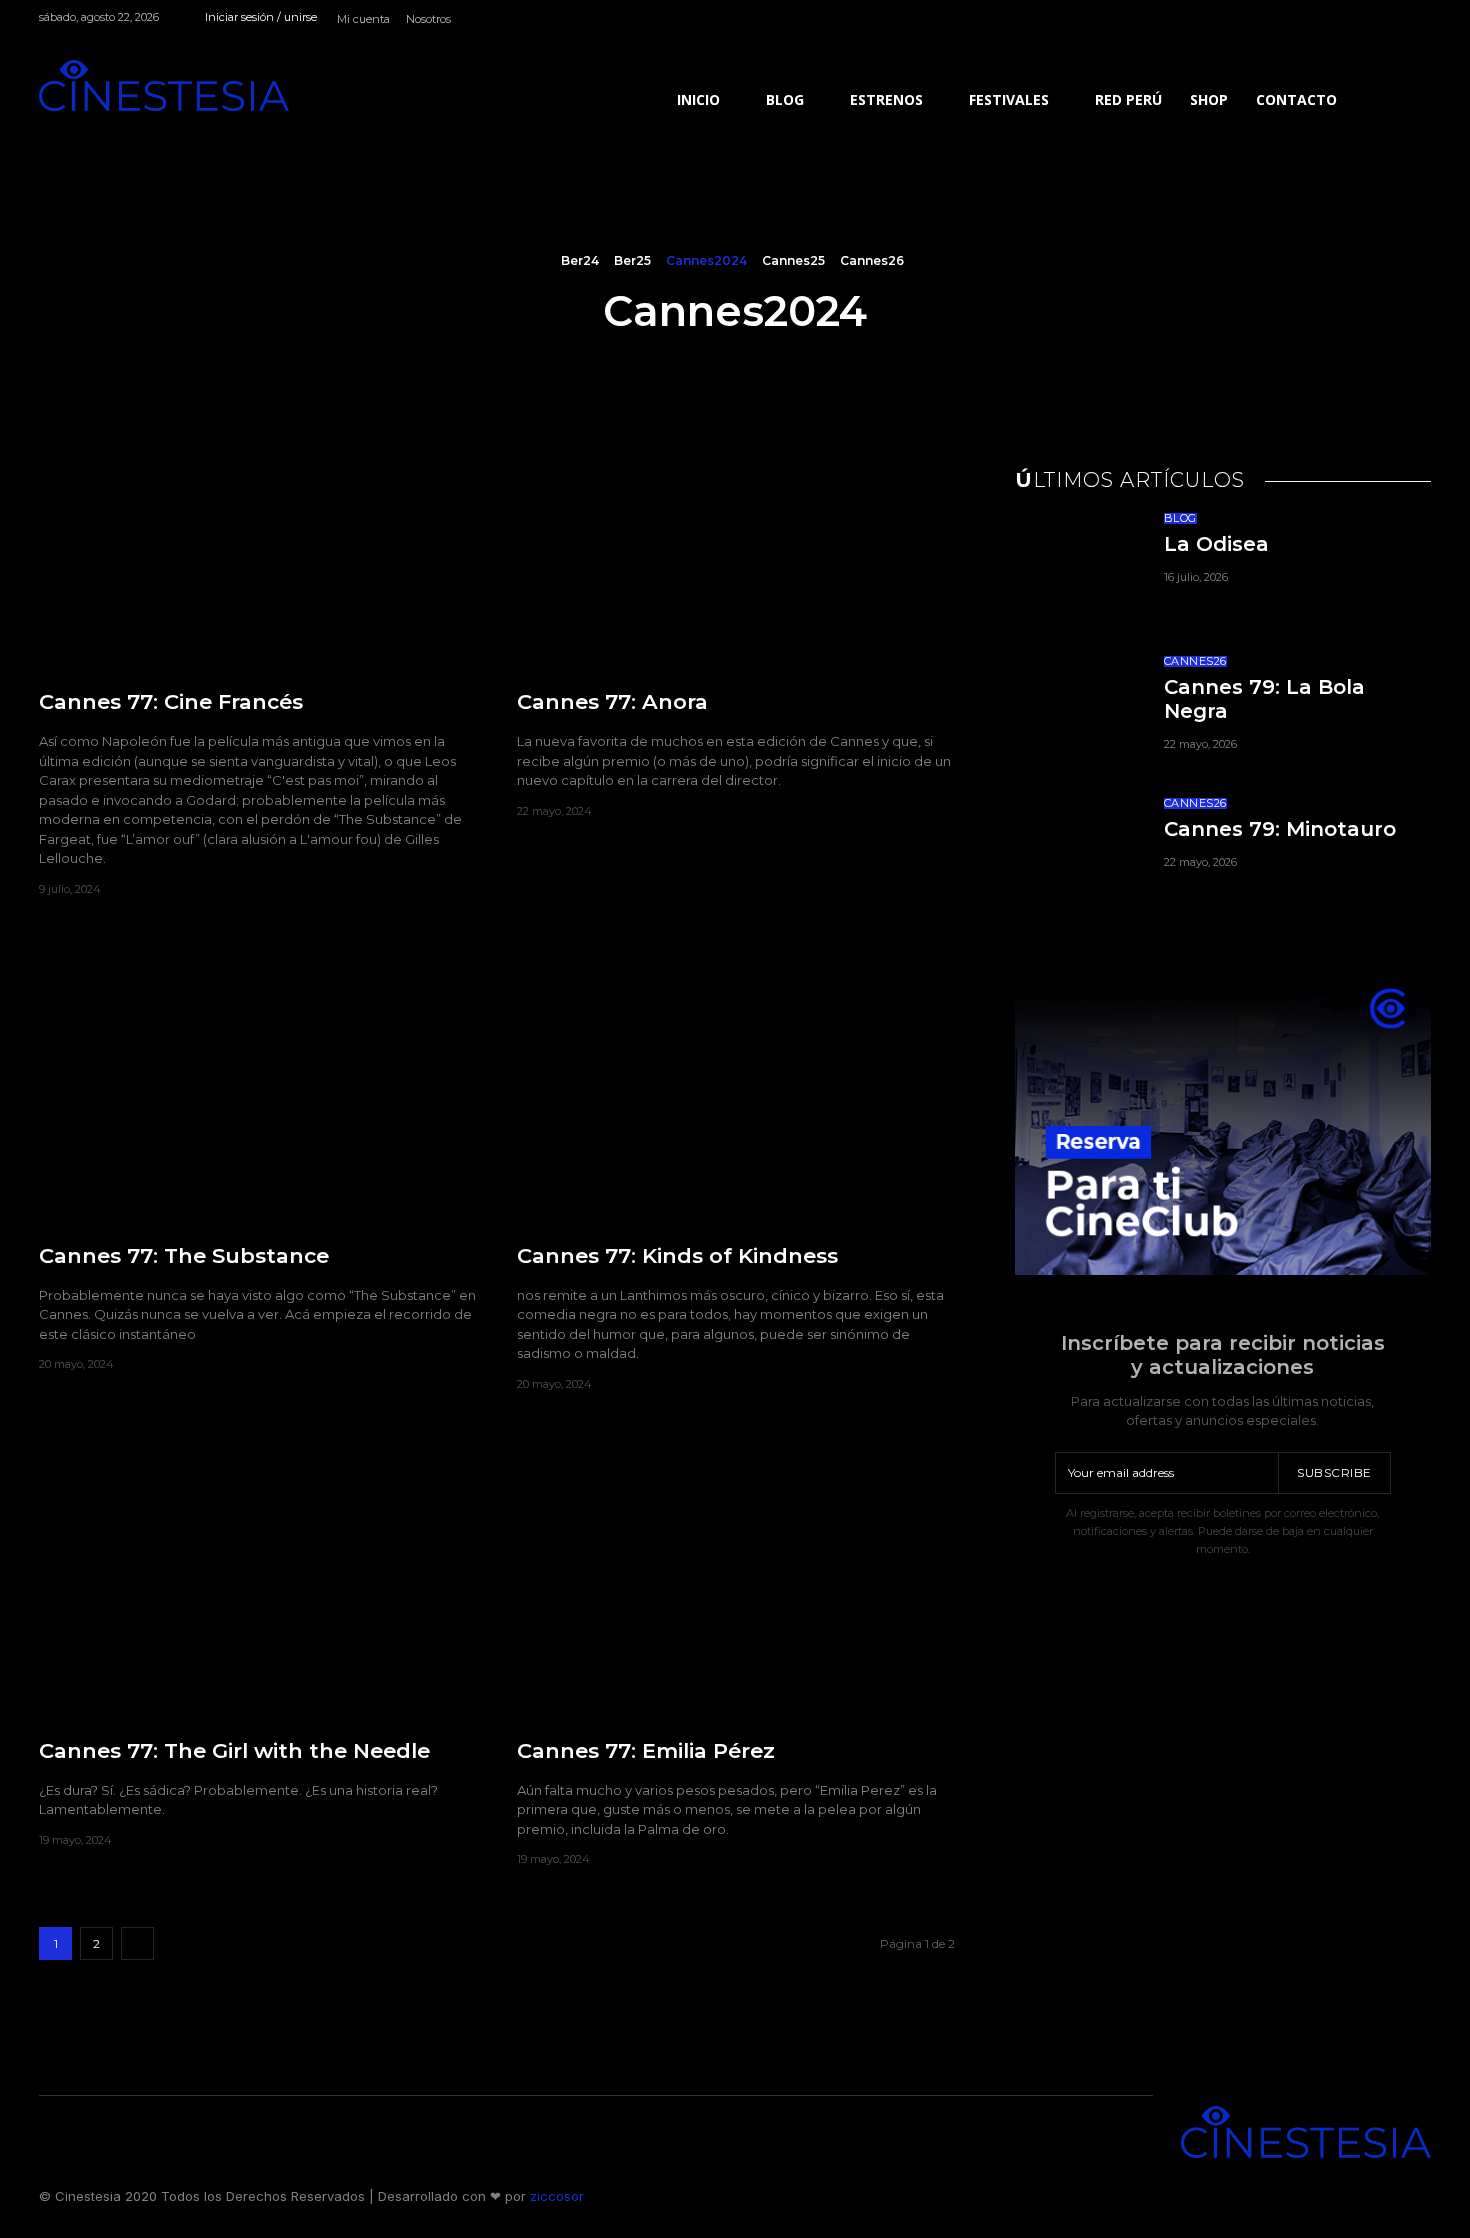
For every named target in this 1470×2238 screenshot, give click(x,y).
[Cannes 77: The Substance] (258, 1086)
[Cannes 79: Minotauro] (1077, 854)
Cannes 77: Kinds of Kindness (677, 1255)
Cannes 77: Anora (612, 701)
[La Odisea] (1077, 569)
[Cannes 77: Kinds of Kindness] (736, 1086)
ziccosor (555, 2196)
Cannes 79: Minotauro (1280, 829)
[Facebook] (1328, 20)
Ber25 (632, 261)
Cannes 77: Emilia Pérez (646, 1750)
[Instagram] (1351, 20)
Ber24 (580, 261)
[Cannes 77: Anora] (736, 532)
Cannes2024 (706, 261)
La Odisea (1216, 544)
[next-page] (137, 1943)
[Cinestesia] (164, 85)
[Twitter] (1419, 20)
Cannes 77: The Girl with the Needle (234, 1750)
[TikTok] (1396, 20)
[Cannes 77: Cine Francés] (258, 532)
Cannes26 (872, 261)
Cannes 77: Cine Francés (171, 701)
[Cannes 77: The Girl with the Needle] (258, 1581)
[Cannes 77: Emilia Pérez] (736, 1581)
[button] (1391, 100)
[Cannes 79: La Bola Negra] (1077, 712)
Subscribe (1334, 1472)
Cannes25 (793, 261)
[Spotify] (1374, 20)
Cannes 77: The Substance (184, 1255)
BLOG (1180, 518)
